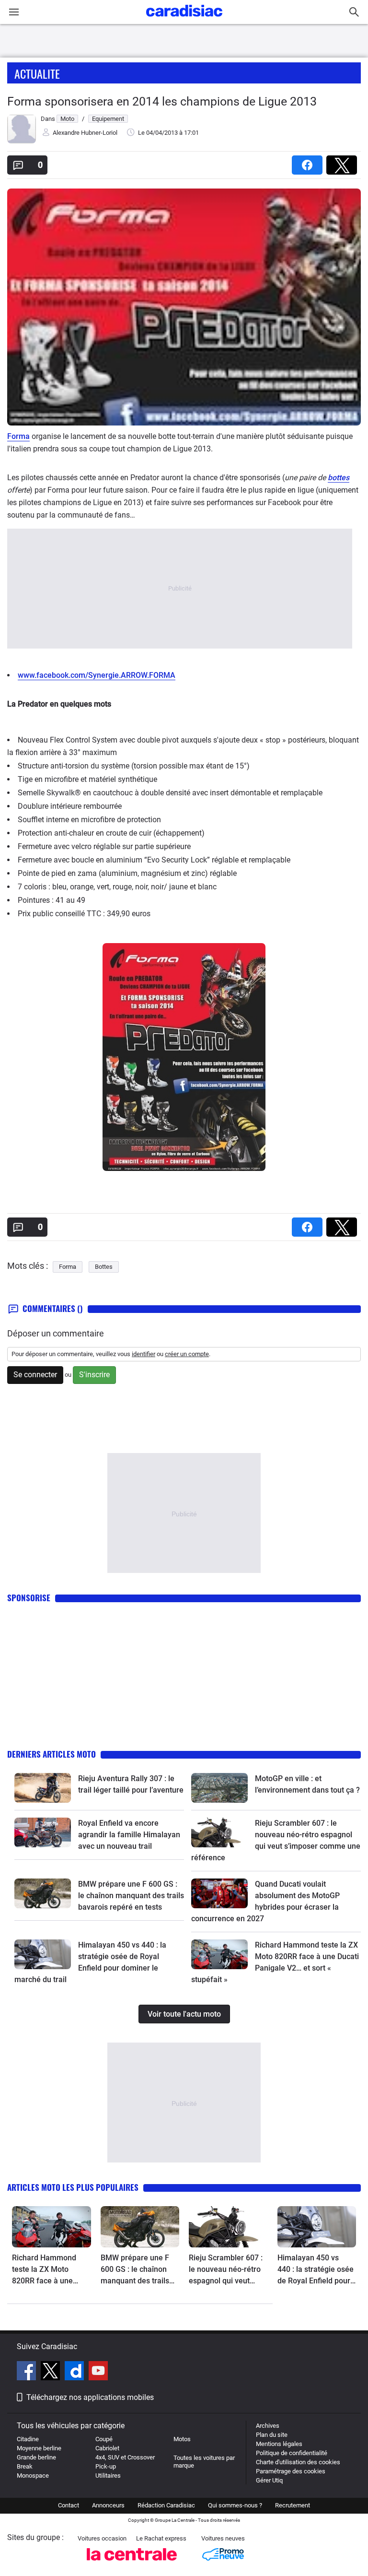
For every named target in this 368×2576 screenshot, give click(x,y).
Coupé (104, 2439)
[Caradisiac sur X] (52, 2372)
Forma (18, 436)
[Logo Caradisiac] (184, 19)
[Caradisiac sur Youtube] (98, 2372)
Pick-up (106, 2466)
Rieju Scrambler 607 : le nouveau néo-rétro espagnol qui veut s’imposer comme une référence (227, 2270)
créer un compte (187, 1354)
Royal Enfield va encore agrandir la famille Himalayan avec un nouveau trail (129, 1835)
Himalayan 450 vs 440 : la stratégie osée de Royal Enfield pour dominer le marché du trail (316, 2270)
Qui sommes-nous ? (235, 2505)
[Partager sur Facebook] (309, 162)
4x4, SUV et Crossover (125, 2457)
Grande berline (36, 2457)
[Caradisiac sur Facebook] (28, 2372)
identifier (144, 1354)
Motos (182, 2439)
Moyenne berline (39, 2448)
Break (25, 2466)
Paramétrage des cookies (291, 2471)
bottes (339, 478)
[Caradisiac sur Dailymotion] (75, 2372)
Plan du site (272, 2435)
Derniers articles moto (52, 1754)
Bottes (104, 1267)
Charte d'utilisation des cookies (298, 2462)
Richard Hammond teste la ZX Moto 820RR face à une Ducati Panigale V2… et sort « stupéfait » (51, 2270)
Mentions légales (279, 2444)
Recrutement (293, 2505)
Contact (69, 2505)
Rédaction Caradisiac (166, 2505)
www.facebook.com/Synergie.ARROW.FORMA (97, 675)
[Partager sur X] (344, 162)
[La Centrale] (132, 2563)
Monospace (33, 2476)
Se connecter (35, 1375)
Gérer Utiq (269, 2480)
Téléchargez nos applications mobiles (90, 2397)
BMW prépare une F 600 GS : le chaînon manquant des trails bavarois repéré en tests (131, 1896)
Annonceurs (108, 2505)
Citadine (28, 2439)
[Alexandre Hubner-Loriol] (22, 141)
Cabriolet (107, 2448)
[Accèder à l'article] (43, 1788)
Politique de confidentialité (292, 2453)
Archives (268, 2426)
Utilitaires (108, 2476)
